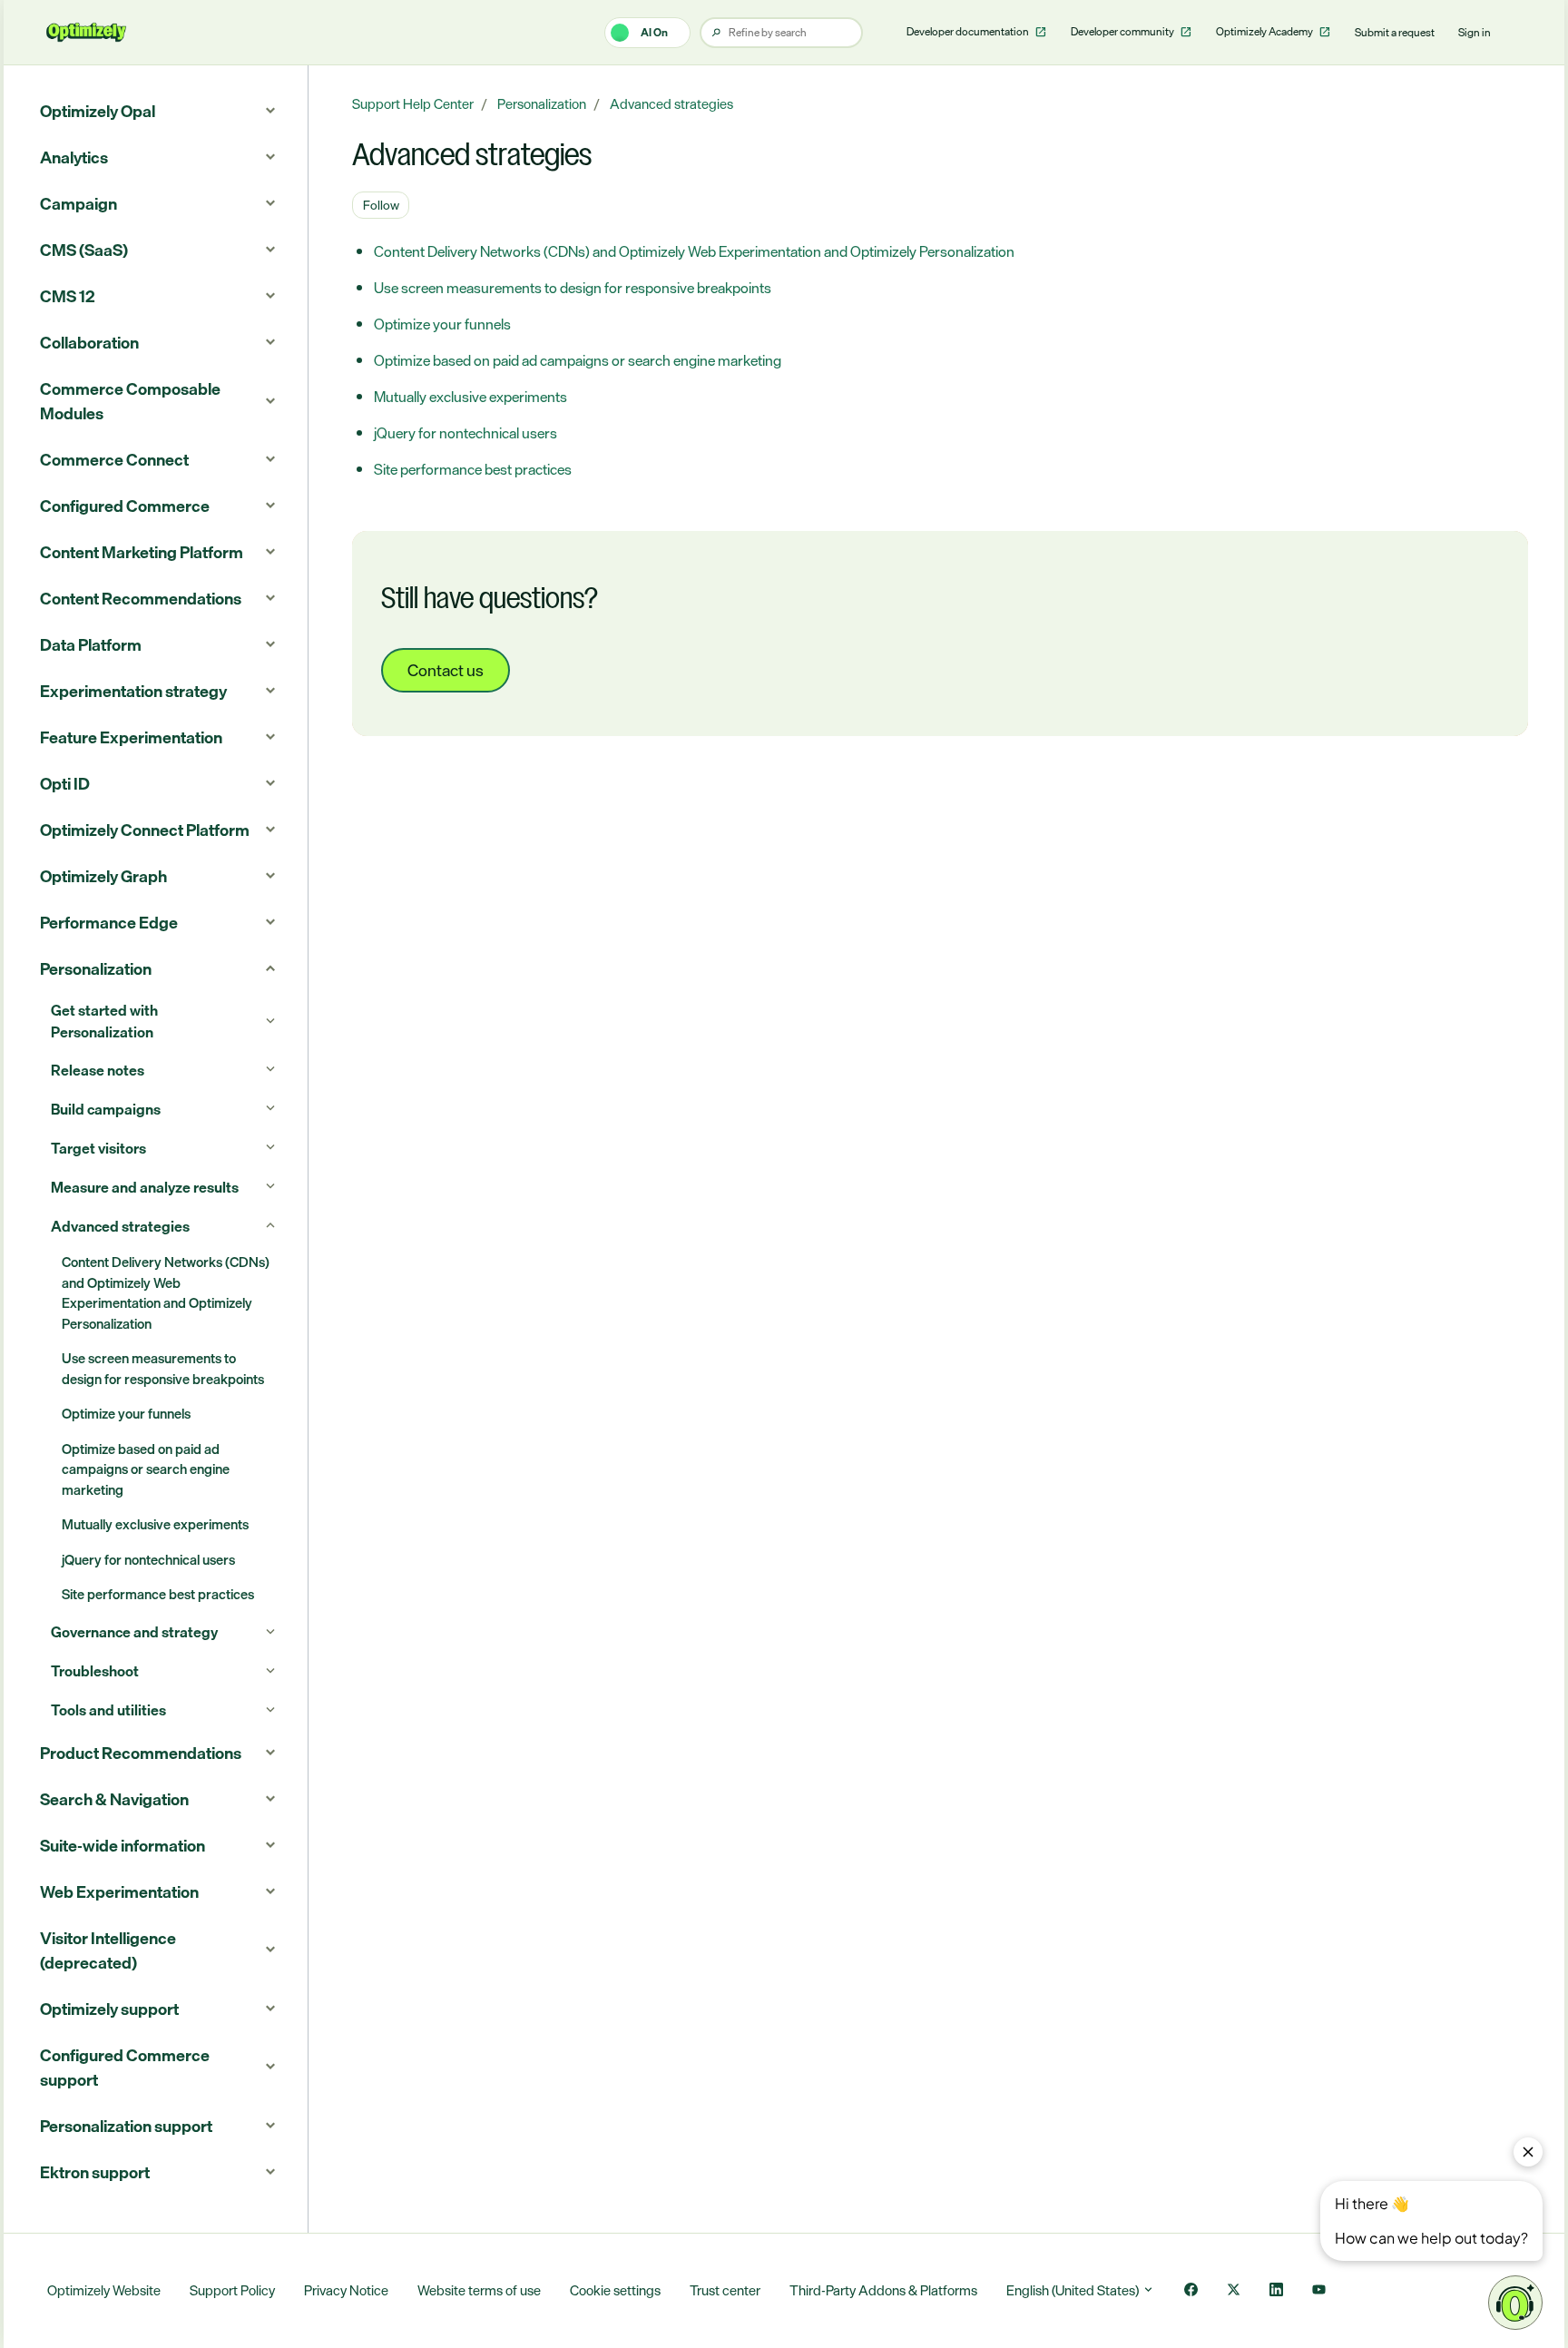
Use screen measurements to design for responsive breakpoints (573, 288)
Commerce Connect (114, 459)
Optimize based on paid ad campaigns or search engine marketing (578, 360)
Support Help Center (413, 104)
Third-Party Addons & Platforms (883, 2290)
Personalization (542, 104)
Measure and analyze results (145, 1187)
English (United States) (1074, 2290)
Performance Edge (109, 922)
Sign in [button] (1475, 33)
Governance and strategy (134, 1632)
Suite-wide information (122, 1845)
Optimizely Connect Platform (145, 830)
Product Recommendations (141, 1753)
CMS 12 (68, 296)
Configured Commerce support (125, 2067)
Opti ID (65, 783)
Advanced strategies (671, 104)
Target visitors (98, 1148)
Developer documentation (969, 32)
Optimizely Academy (1265, 32)
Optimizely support (109, 2009)
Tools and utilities (108, 1710)
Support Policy (232, 2290)
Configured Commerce (125, 506)
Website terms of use (479, 2290)
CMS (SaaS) (84, 250)
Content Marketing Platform (142, 552)
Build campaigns (106, 1109)
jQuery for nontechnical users (465, 433)
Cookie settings (615, 2290)
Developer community (1123, 32)
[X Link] (1234, 2291)
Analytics (74, 157)
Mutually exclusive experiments (470, 397)
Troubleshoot (95, 1671)
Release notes (98, 1070)
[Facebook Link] (1191, 2291)
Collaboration (89, 342)
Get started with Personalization (104, 1021)
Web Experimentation (119, 1891)
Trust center (725, 2290)
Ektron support (95, 2172)
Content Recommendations (141, 598)
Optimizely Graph (103, 876)
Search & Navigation (114, 1799)
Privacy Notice (346, 2290)
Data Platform (91, 644)
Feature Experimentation (131, 737)
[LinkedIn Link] (1276, 2291)
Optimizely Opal (98, 111)
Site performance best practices (473, 469)
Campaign (78, 203)
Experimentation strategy (133, 691)
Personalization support (126, 2126)
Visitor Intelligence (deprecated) (108, 1950)
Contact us (446, 670)
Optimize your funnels (442, 324)
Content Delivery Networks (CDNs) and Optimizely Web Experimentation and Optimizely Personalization (694, 251)
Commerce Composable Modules (130, 401)
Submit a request (1395, 33)
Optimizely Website (104, 2290)
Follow (381, 205)
